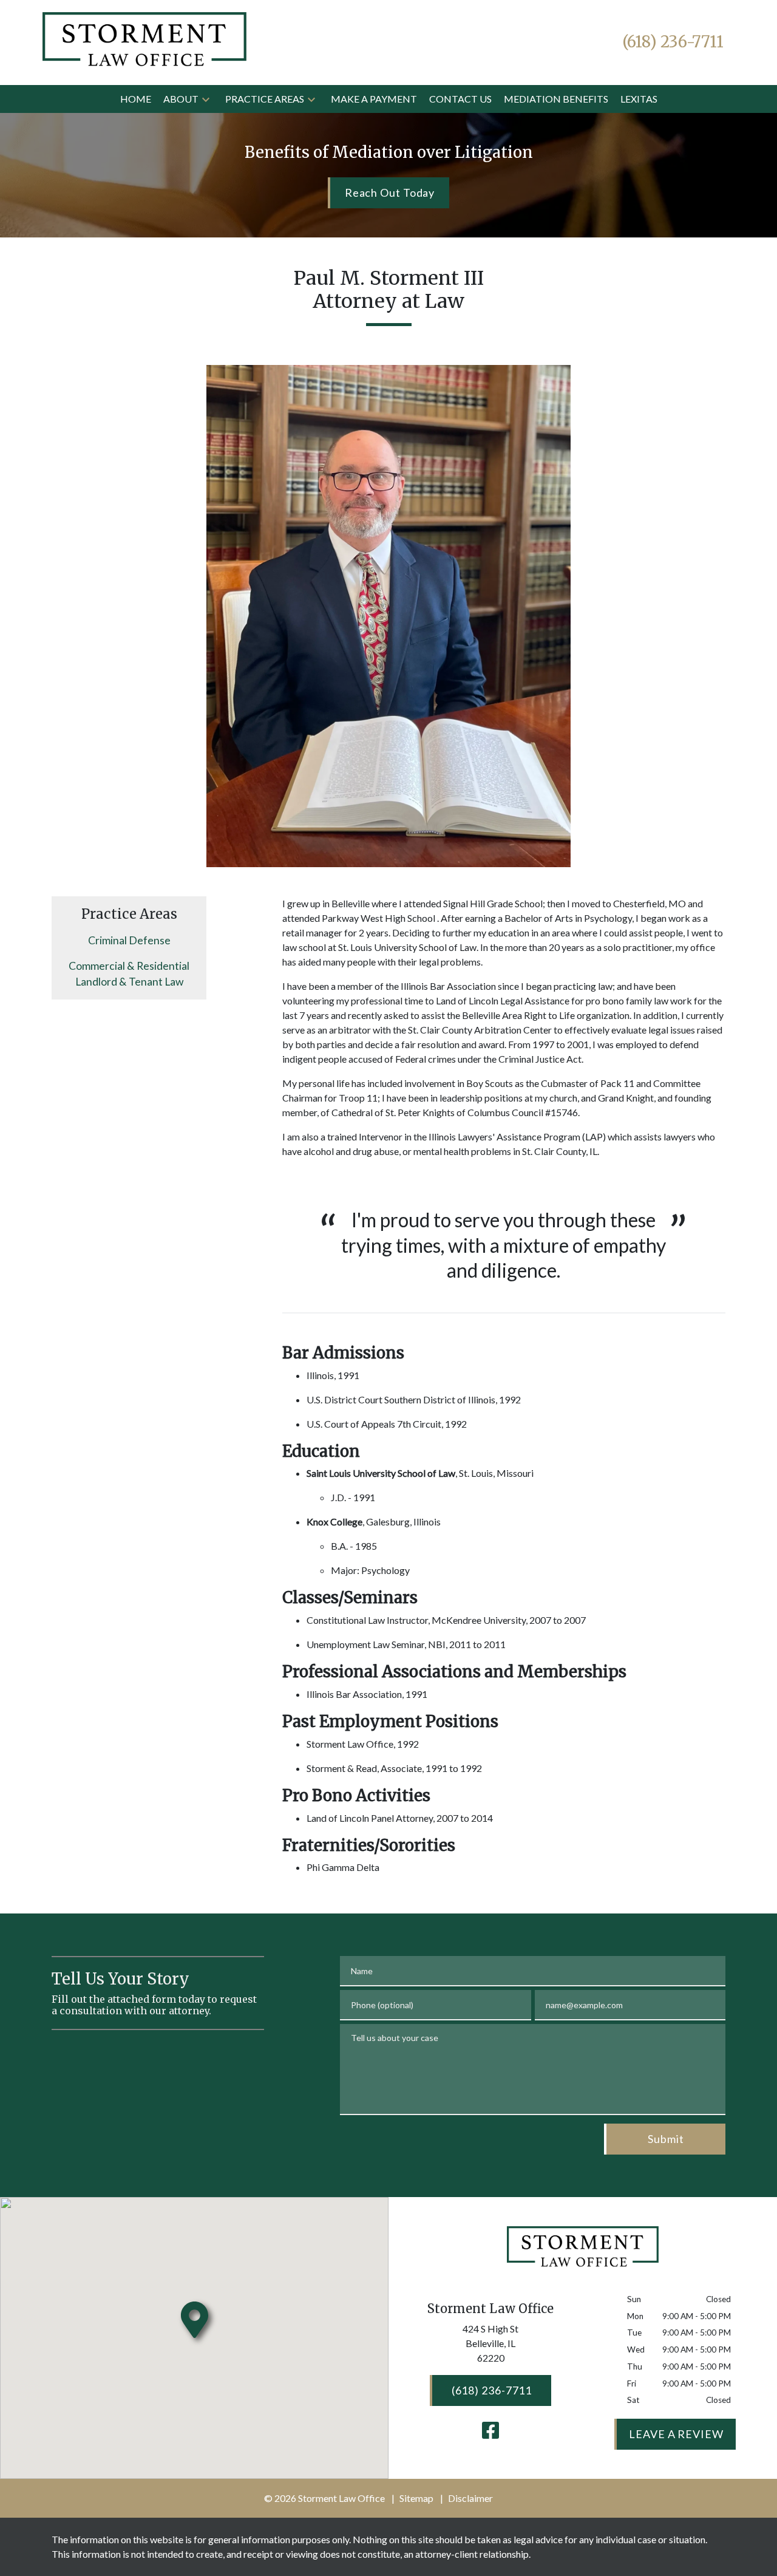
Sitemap (416, 2498)
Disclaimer (470, 2498)
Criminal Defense (129, 940)
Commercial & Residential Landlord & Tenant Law (129, 974)
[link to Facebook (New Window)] (490, 2430)
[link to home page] (144, 41)
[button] (206, 99)
